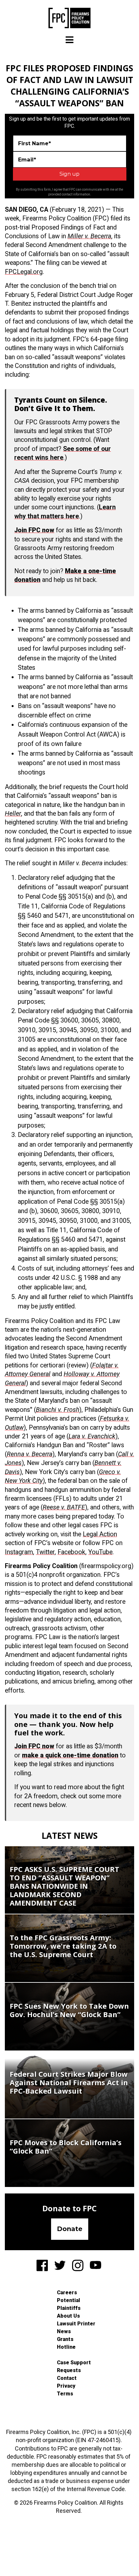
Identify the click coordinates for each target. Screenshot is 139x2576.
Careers (67, 2292)
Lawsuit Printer (76, 2324)
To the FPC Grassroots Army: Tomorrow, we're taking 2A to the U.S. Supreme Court (63, 1946)
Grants (65, 2339)
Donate (70, 2229)
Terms (65, 2394)
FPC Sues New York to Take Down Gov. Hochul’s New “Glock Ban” (69, 2010)
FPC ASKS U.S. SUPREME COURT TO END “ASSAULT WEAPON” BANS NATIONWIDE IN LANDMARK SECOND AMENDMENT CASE (64, 1886)
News (64, 2331)
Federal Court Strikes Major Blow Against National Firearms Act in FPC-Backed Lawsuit (69, 2082)
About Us (68, 2316)
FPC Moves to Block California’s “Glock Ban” (66, 2146)
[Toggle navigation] (69, 40)
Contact (67, 2378)
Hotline (66, 2347)
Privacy (66, 2386)
